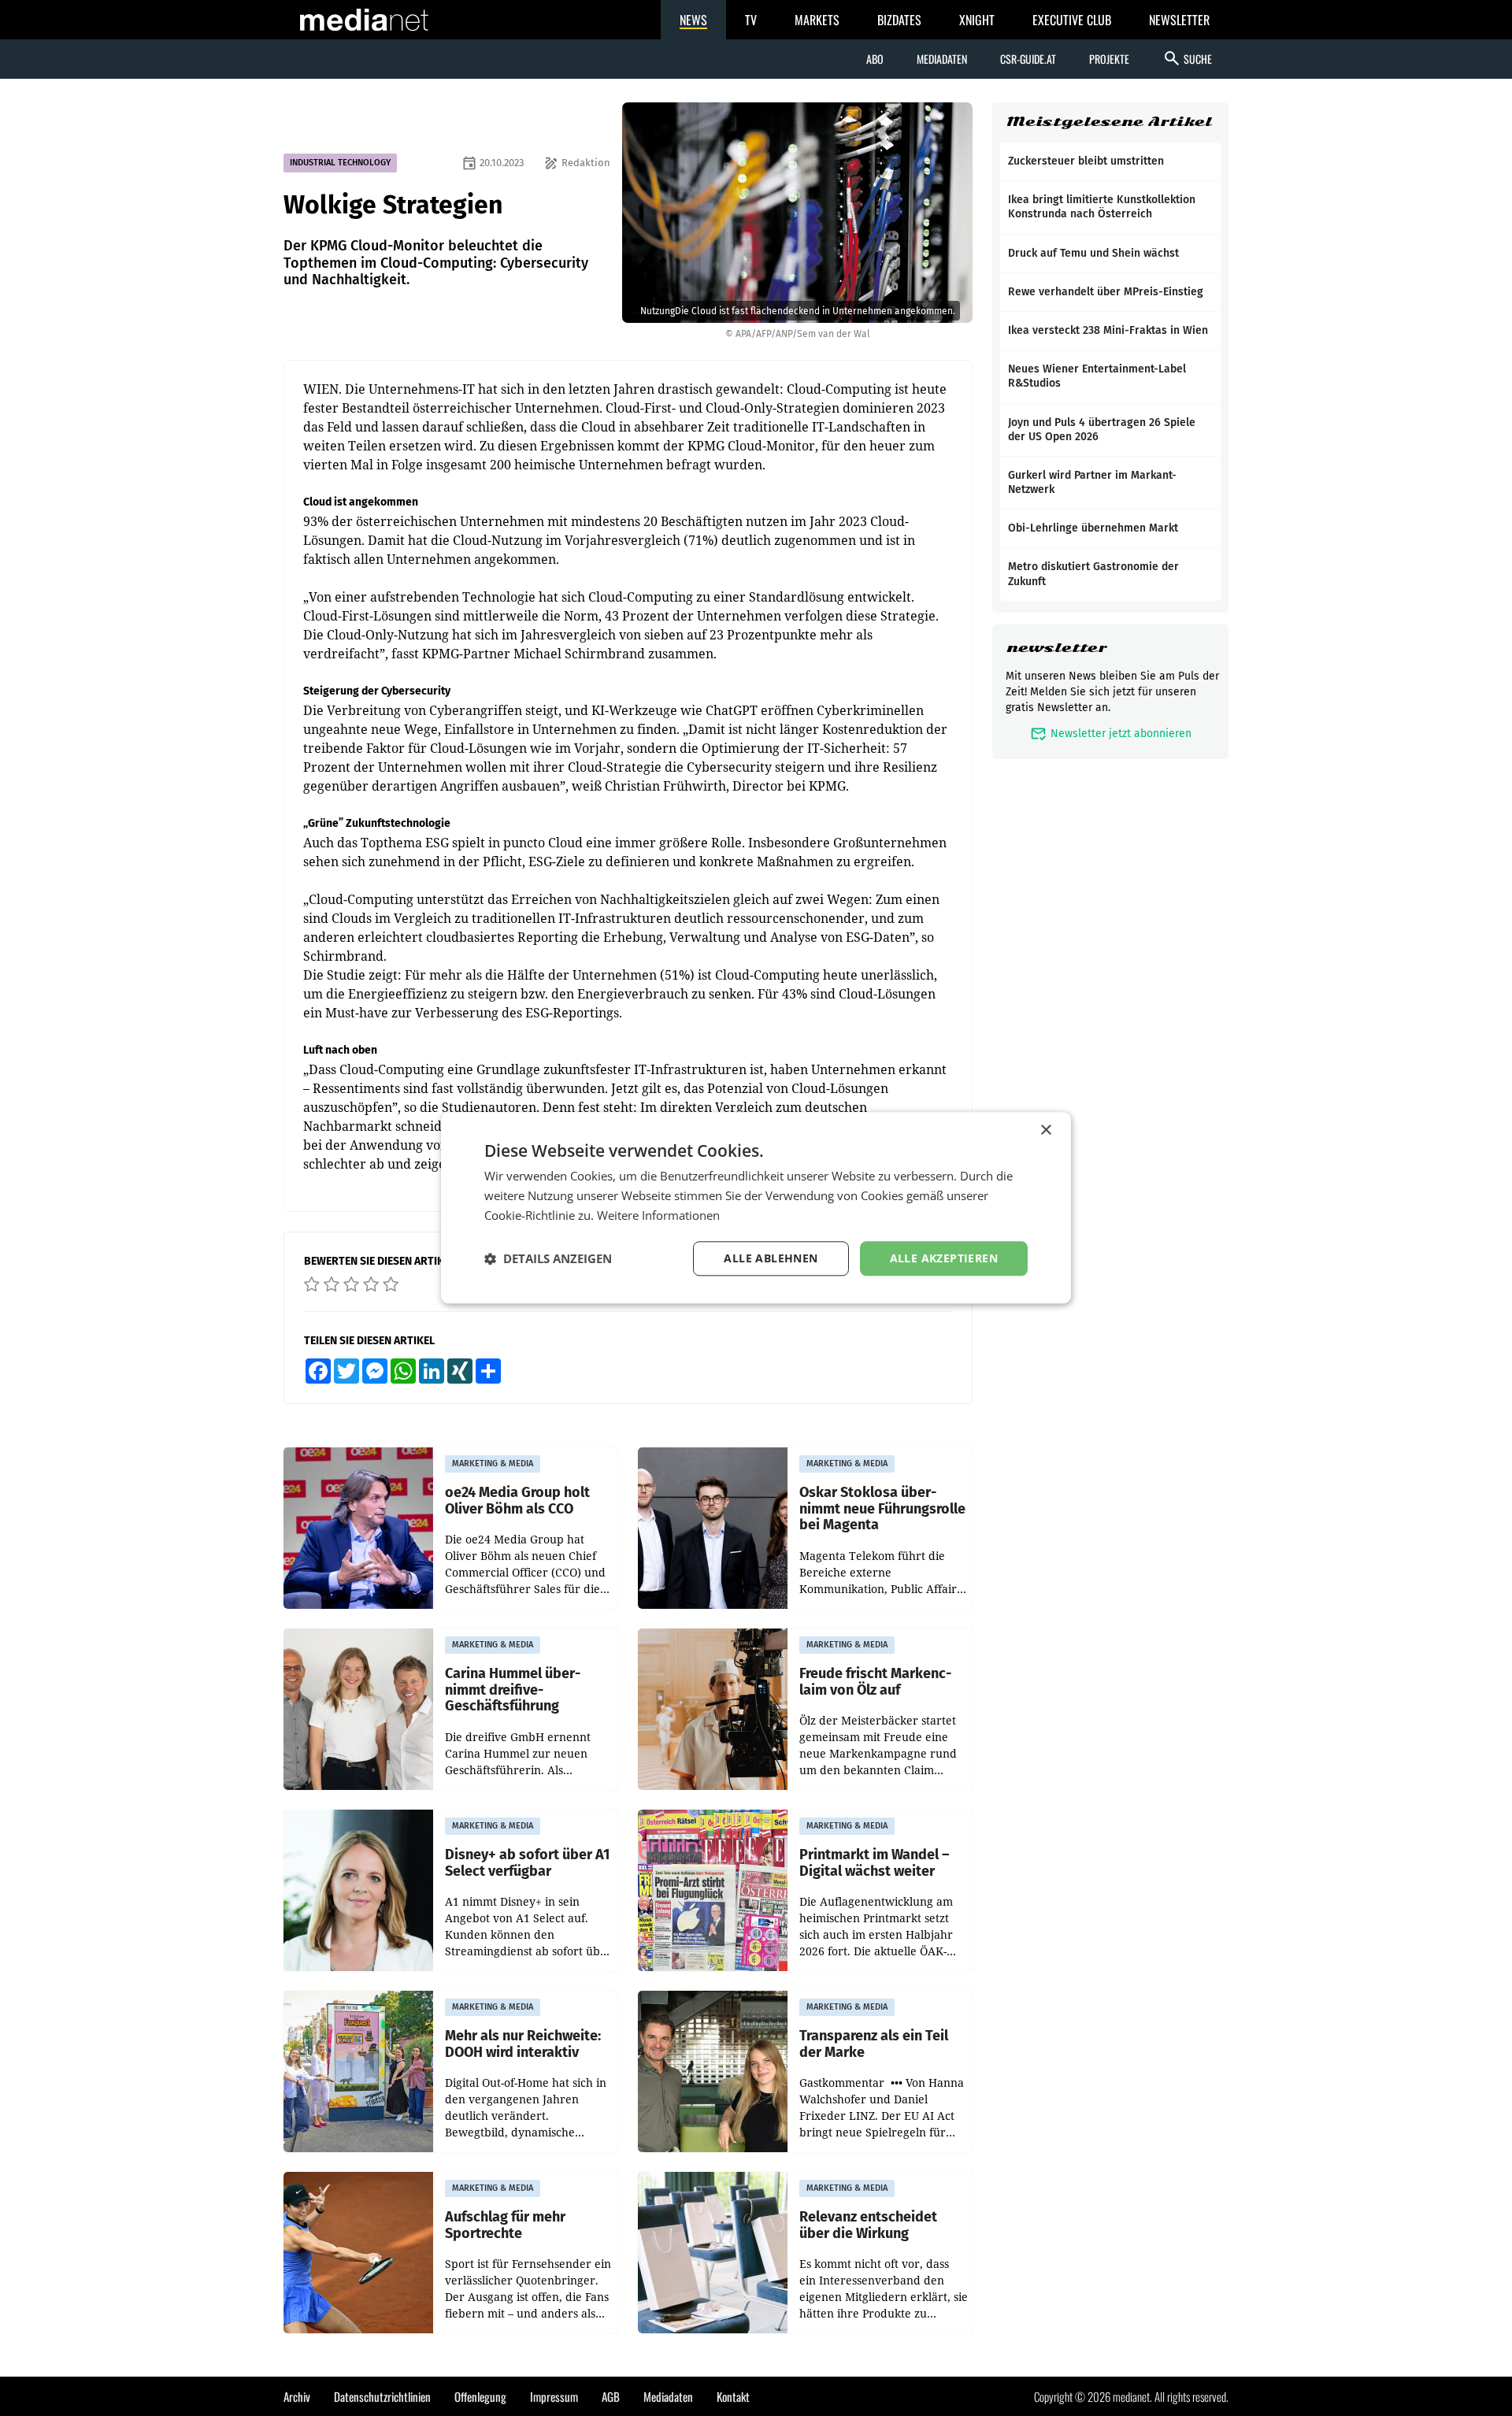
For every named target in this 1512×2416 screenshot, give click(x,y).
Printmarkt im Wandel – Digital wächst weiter (874, 1863)
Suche (1187, 58)
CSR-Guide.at (1028, 59)
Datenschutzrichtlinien (382, 2396)
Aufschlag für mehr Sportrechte (505, 2225)
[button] (548, 1258)
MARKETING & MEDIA (493, 1464)
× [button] (1045, 1130)
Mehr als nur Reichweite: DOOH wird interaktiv (523, 2044)
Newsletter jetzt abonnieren (1111, 734)
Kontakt (733, 2396)
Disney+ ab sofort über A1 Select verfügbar (527, 1863)
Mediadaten (942, 59)
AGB (611, 2396)
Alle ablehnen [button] (771, 1258)
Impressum (554, 2396)
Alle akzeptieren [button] (944, 1258)
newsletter (1056, 648)
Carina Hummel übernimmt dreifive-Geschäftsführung (513, 1690)
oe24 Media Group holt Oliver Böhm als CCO (517, 1501)
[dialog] (756, 1208)
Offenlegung (480, 2396)
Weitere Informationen (658, 1215)
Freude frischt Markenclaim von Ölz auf (875, 1682)
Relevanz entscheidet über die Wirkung (868, 2225)
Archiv (297, 2396)
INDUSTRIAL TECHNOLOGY (340, 163)
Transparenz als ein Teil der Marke (874, 2044)
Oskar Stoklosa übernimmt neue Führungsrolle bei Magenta (882, 1509)
